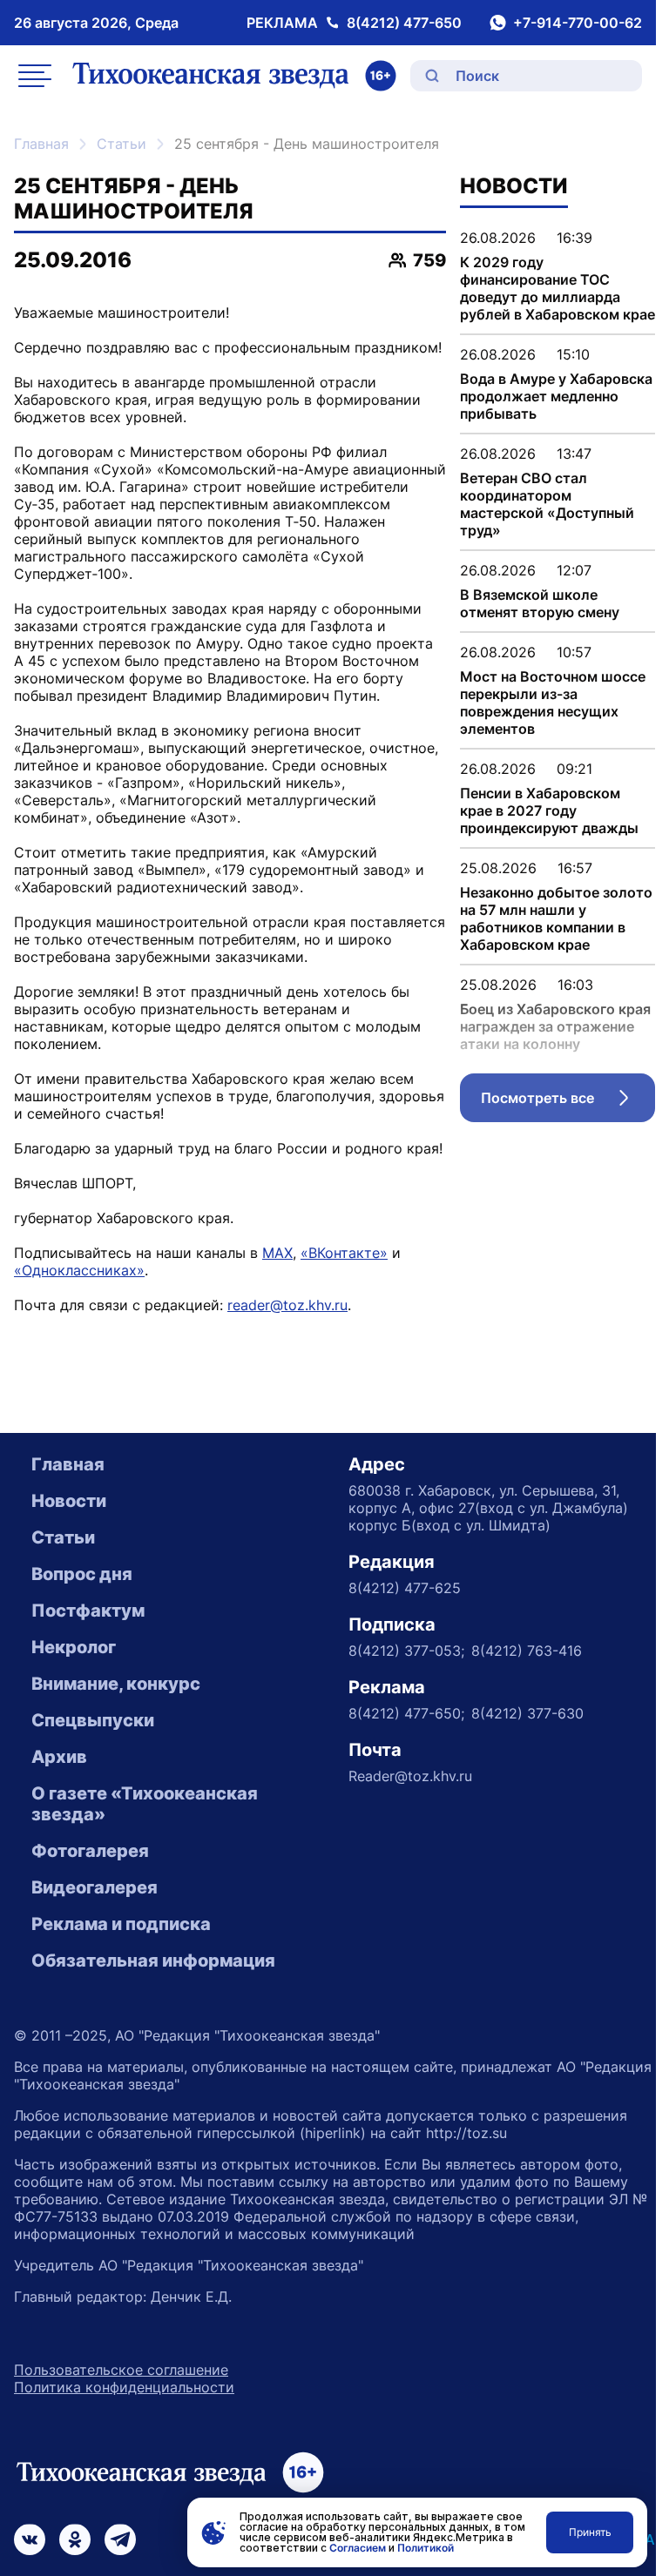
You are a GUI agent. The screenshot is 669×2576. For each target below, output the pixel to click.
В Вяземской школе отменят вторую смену (540, 603)
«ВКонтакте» (344, 1253)
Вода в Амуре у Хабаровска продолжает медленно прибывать (556, 396)
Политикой (426, 2548)
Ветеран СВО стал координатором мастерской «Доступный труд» (547, 504)
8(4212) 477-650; (406, 1713)
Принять (590, 2532)
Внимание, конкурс (116, 1684)
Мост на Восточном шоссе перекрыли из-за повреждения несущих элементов (553, 703)
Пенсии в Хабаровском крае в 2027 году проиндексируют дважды (549, 810)
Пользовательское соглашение (121, 2370)
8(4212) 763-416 (527, 1651)
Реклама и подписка (121, 1924)
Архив (59, 1757)
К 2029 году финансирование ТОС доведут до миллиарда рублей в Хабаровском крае (557, 288)
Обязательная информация (153, 1961)
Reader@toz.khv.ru (410, 1776)
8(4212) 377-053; (406, 1651)
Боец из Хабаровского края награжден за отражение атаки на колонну (555, 1026)
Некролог (74, 1647)
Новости (69, 1501)
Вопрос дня (82, 1574)
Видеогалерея (95, 1887)
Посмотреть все (568, 1102)
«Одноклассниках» (79, 1270)
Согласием (358, 2548)
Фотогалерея (90, 1851)
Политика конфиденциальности (124, 2387)
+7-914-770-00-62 (578, 23)
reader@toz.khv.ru (287, 1305)
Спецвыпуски (93, 1720)
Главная (41, 144)
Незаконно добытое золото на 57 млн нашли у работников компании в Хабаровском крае (556, 918)
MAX (277, 1253)
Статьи (122, 144)
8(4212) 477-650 (404, 23)
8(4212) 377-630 (527, 1713)
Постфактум (88, 1611)
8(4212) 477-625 (405, 1588)
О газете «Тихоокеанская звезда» (145, 1804)
